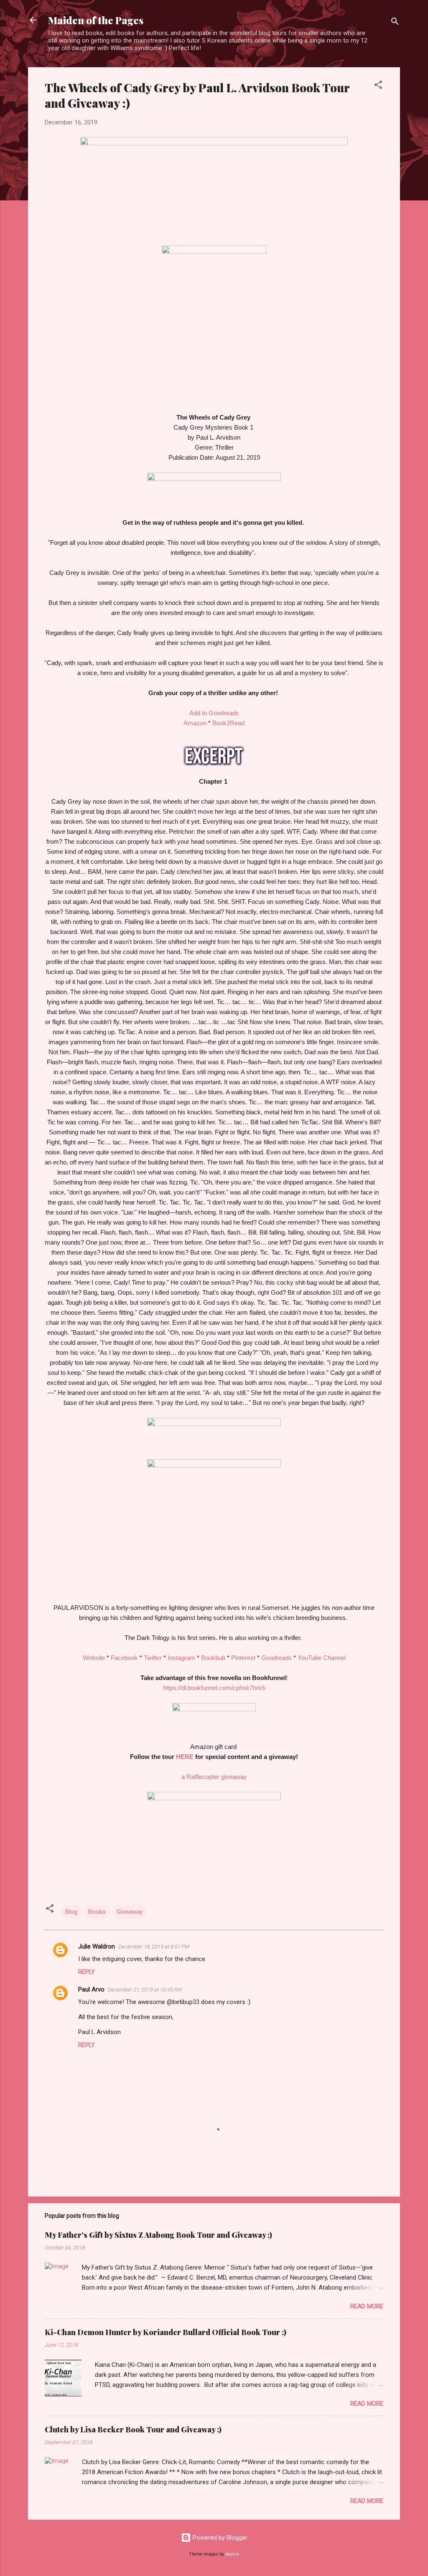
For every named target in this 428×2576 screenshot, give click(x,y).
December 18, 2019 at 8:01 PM (154, 1947)
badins (232, 2554)
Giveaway (130, 1912)
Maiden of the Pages (96, 20)
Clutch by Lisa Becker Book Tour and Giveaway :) (133, 2429)
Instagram (181, 1658)
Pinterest (243, 1658)
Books (97, 1912)
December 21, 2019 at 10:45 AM (145, 1990)
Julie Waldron (97, 1946)
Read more (367, 2306)
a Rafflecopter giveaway (214, 1777)
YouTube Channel (322, 1658)
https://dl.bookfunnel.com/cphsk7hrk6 (214, 1688)
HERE (185, 1757)
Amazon (195, 723)
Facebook (124, 1658)
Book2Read (228, 723)
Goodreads (276, 1658)
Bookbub (213, 1658)
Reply (87, 1972)
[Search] (395, 23)
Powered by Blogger (219, 2538)
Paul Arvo (91, 1989)
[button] (378, 86)
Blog (71, 1912)
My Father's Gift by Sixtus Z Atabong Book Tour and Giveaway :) (158, 2235)
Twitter (153, 1658)
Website (94, 1658)
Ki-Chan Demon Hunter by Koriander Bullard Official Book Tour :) (166, 2332)
